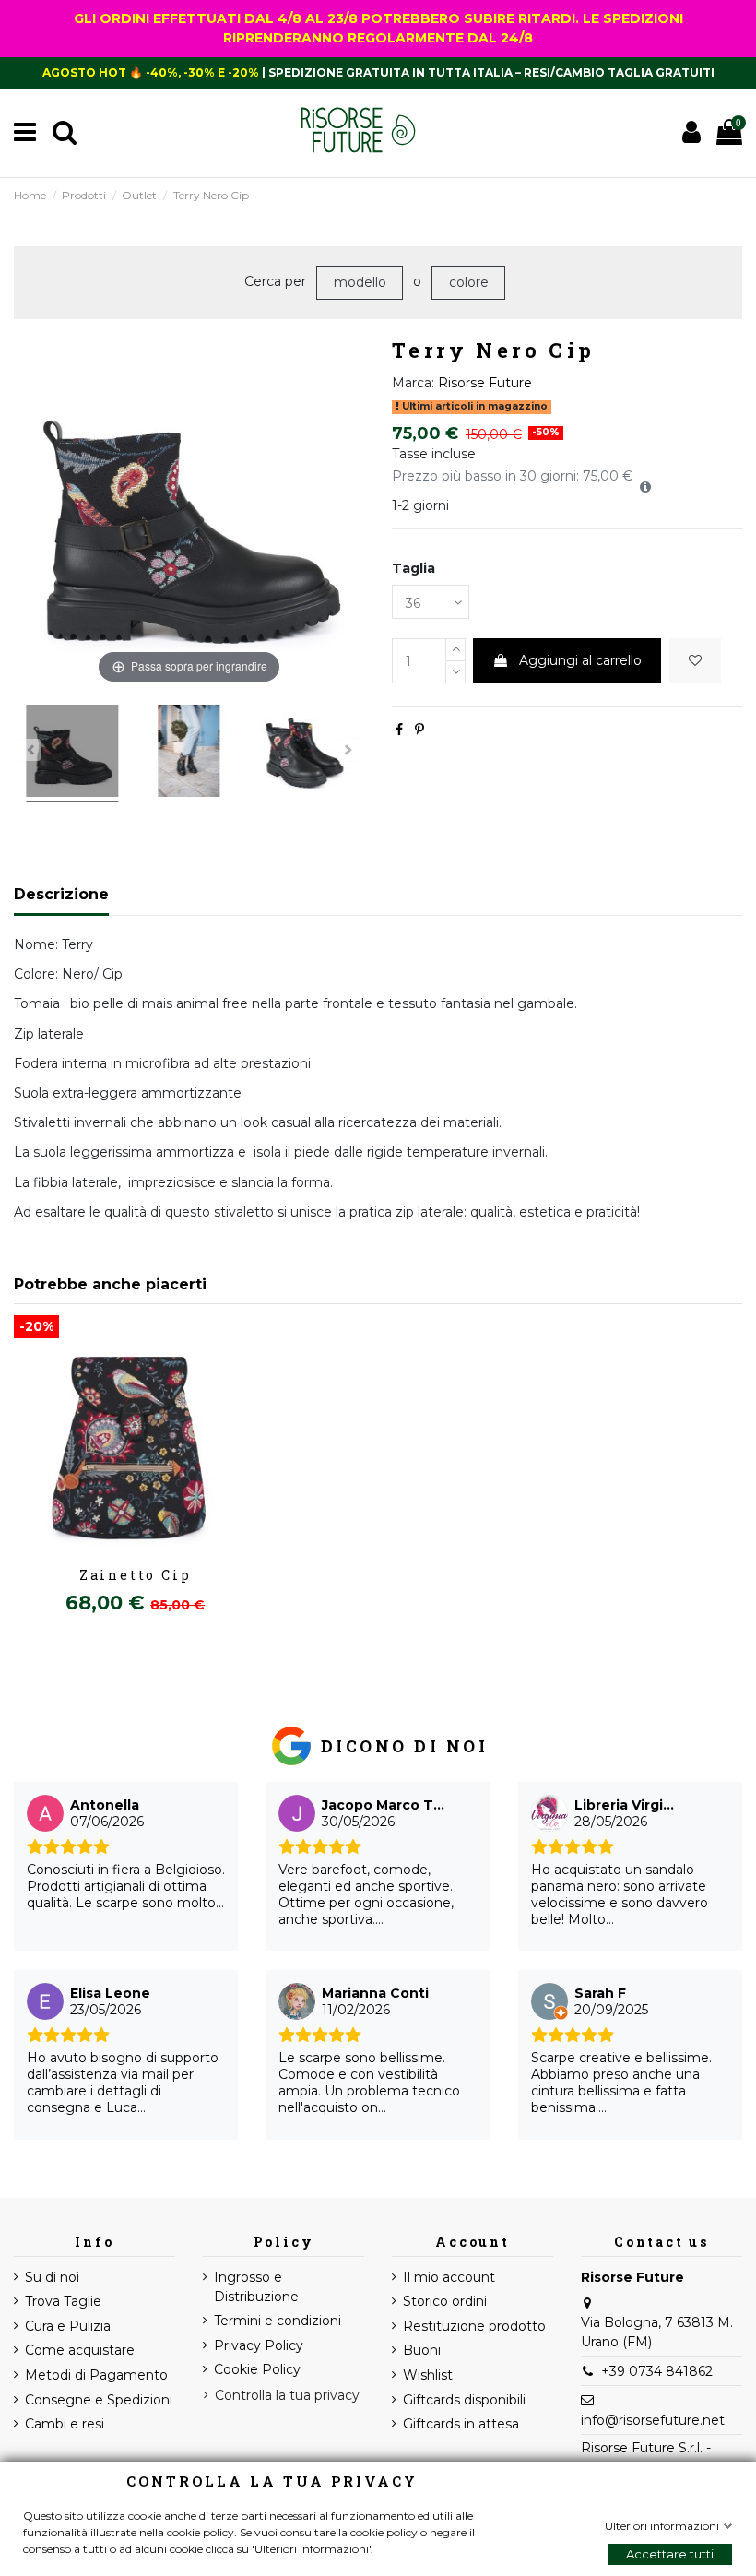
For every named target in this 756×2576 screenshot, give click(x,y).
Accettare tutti (670, 2554)
